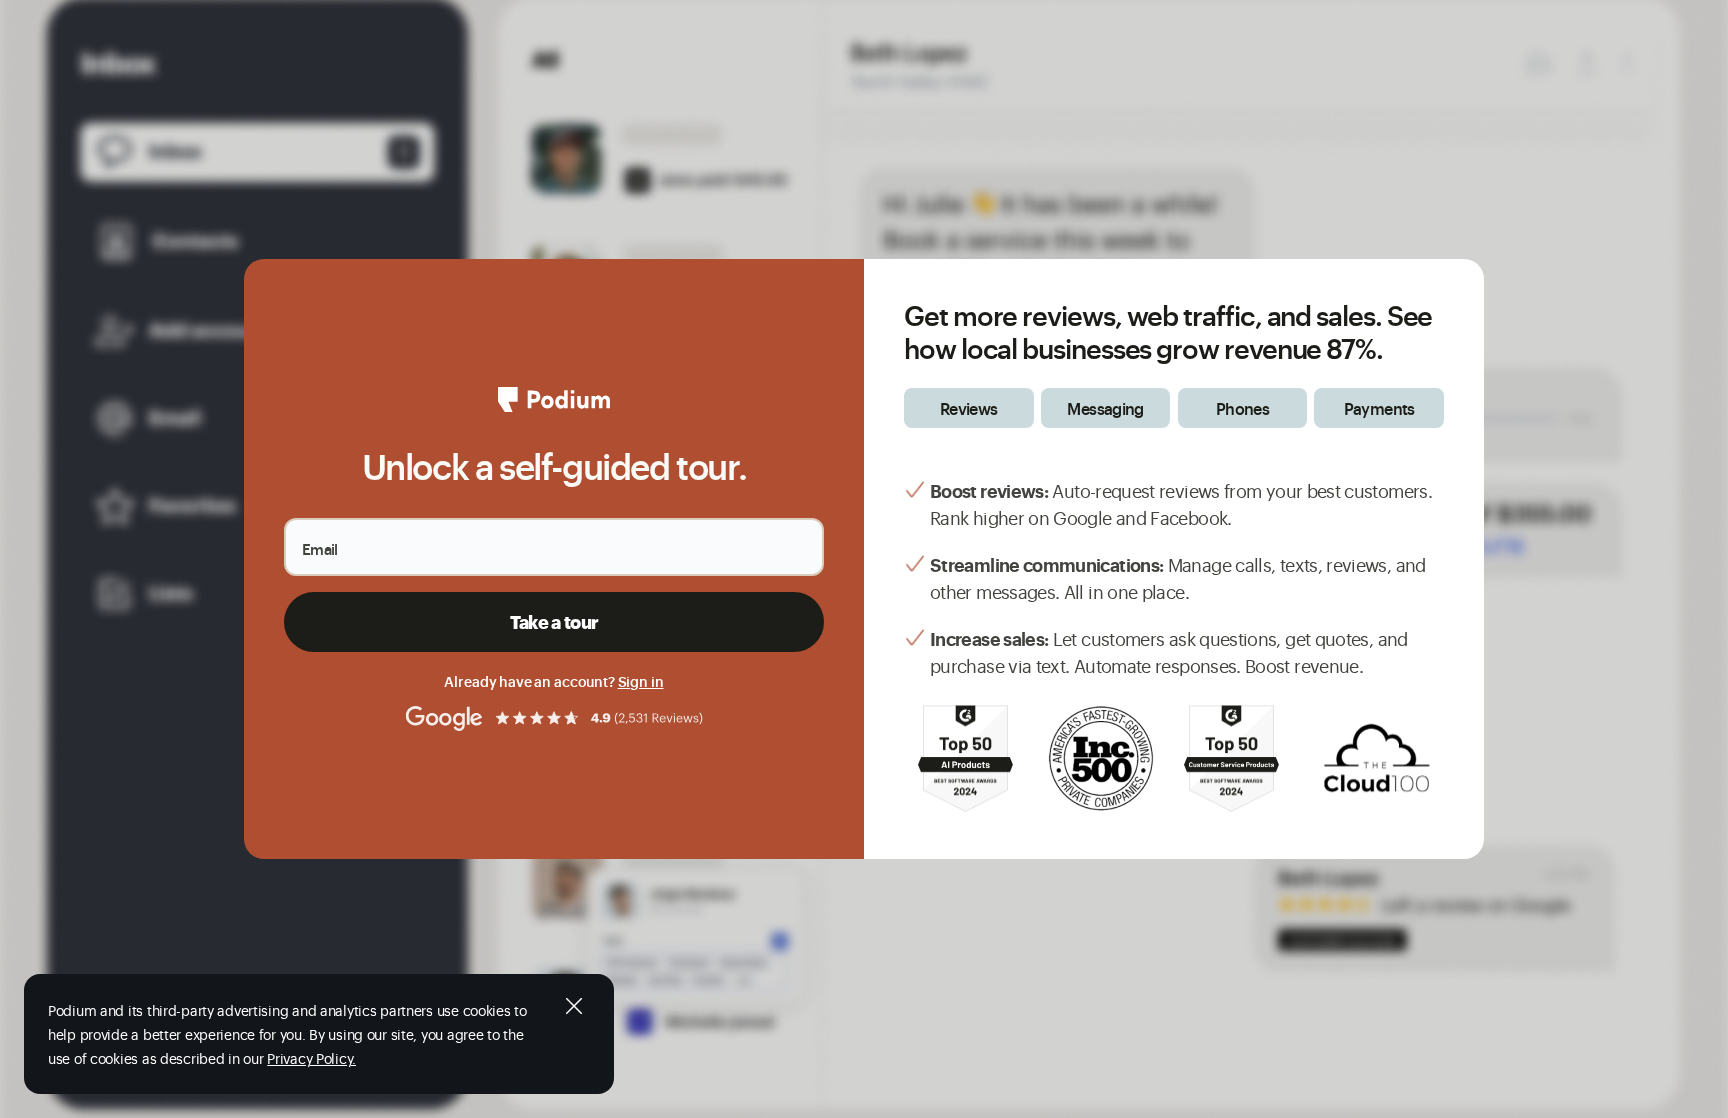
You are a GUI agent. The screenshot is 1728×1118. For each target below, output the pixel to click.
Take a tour (554, 621)
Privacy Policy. (311, 1057)
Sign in (641, 680)
